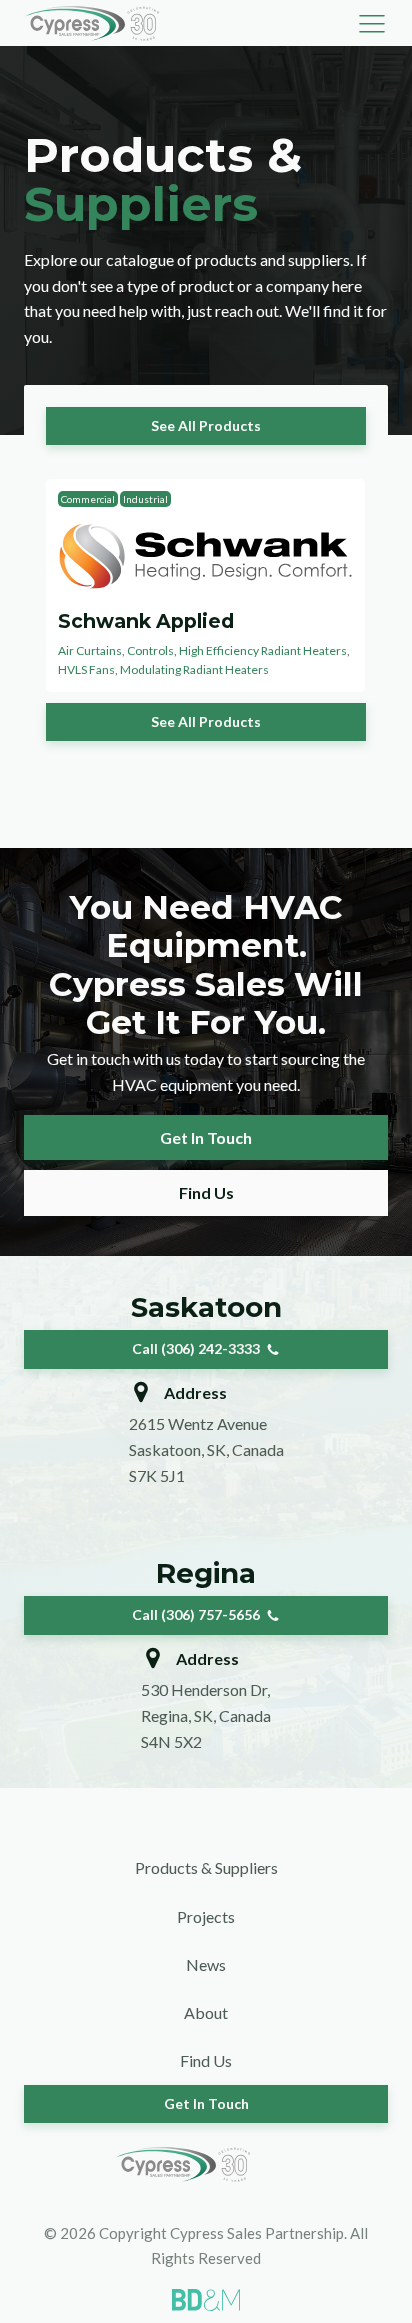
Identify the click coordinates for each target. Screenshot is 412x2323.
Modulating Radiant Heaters (194, 669)
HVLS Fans (86, 669)
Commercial (88, 499)
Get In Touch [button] (206, 1137)
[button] (372, 23)
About (206, 2012)
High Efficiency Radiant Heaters (263, 650)
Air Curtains (90, 650)
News (206, 1964)
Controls (150, 650)
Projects (206, 1916)
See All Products (206, 425)
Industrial (145, 499)
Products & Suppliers (206, 1867)
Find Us (206, 1192)
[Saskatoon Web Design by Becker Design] (206, 2300)
